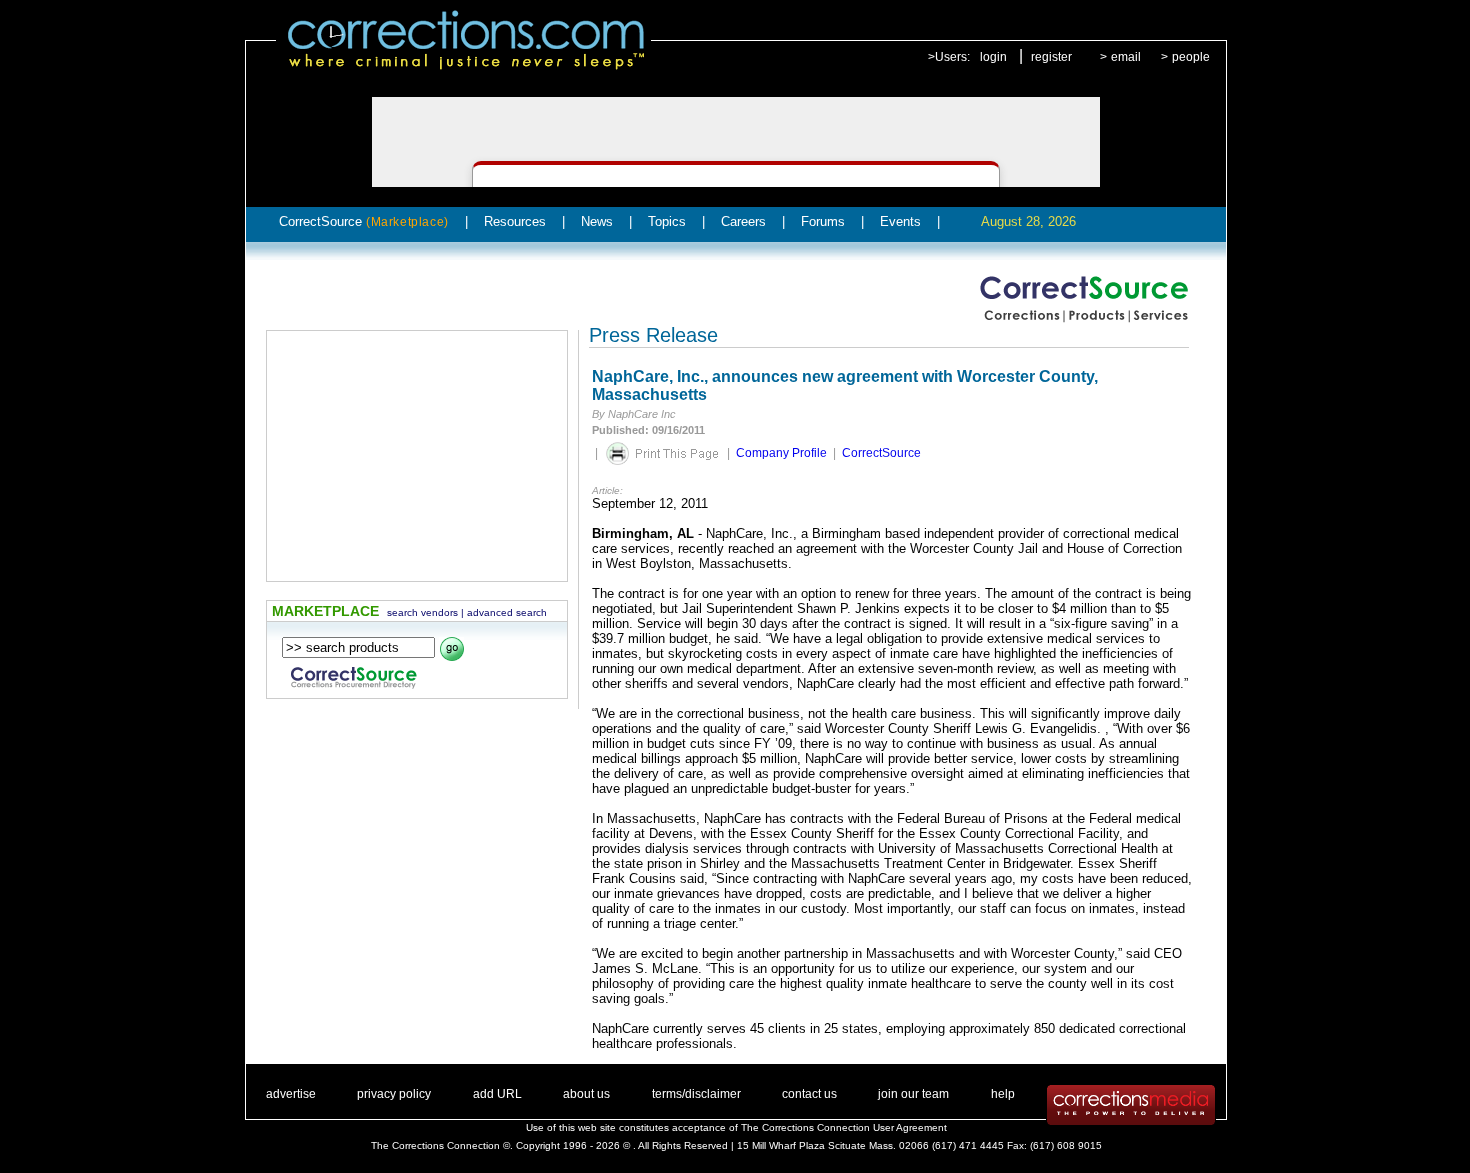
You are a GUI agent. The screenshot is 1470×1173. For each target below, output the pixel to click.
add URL (497, 1094)
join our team (913, 1094)
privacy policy (394, 1094)
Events (900, 221)
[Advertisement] (417, 456)
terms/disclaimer (696, 1094)
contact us (809, 1094)
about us (586, 1094)
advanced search (507, 612)
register (1051, 57)
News (597, 221)
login (993, 57)
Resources (515, 221)
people (1191, 57)
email (1126, 57)
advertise (291, 1094)
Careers (743, 221)
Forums (823, 221)
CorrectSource (364, 221)
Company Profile (781, 453)
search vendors (422, 612)
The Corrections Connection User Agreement (844, 1127)
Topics (667, 221)
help (1003, 1094)
